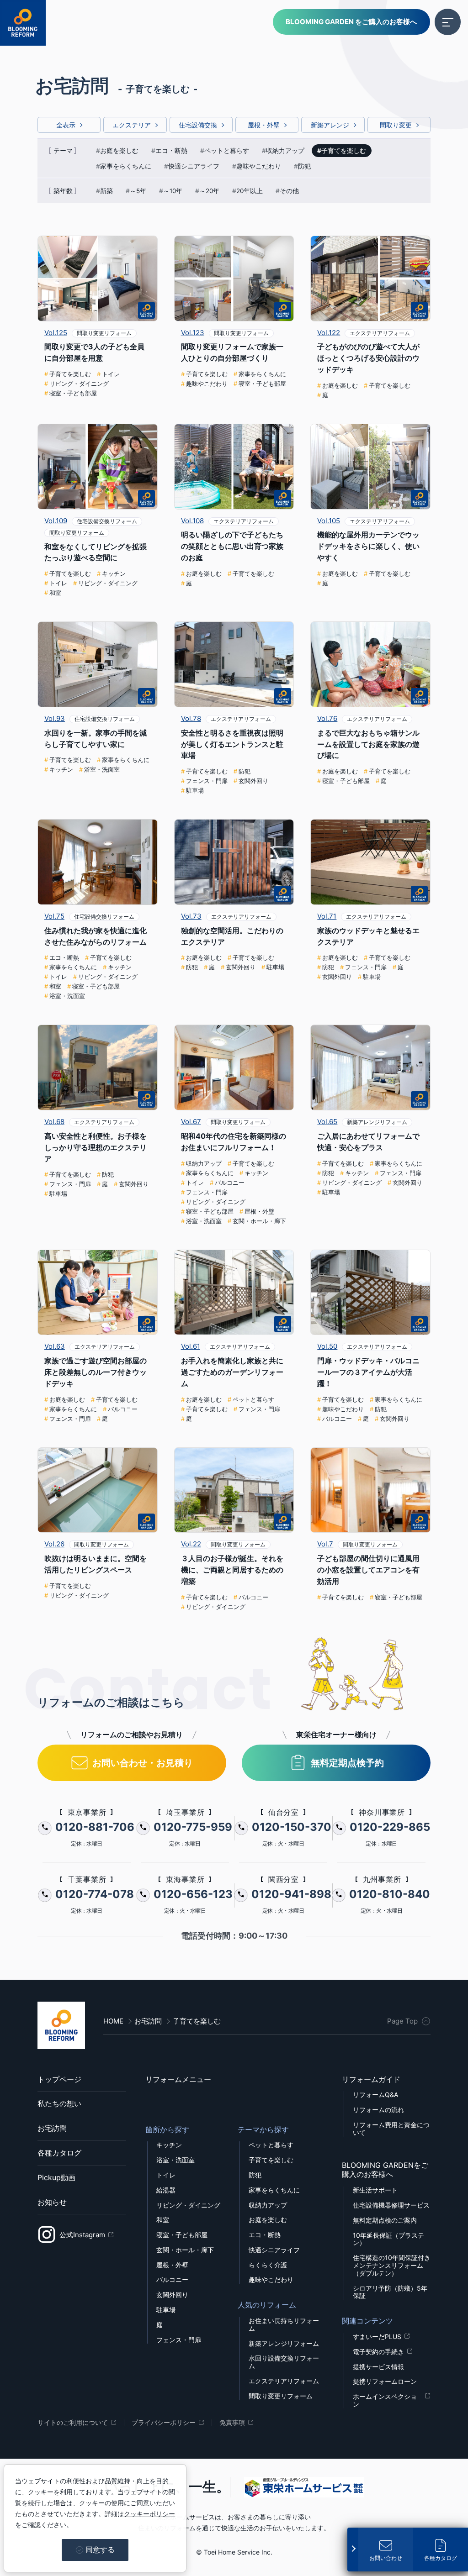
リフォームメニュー (178, 2079)
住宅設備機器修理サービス (391, 2205)
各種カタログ (59, 2153)
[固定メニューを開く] (353, 2548)
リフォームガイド (371, 2079)
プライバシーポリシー (164, 2423)
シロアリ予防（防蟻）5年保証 (390, 2292)
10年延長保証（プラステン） (388, 2239)
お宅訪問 (52, 2128)
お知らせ (52, 2202)
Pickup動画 (56, 2177)
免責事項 (232, 2423)
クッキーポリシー (149, 2514)
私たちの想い (59, 2103)
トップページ (59, 2079)
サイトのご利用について (73, 2423)
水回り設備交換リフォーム (284, 2362)
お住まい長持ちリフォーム (284, 2325)
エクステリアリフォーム (284, 2381)
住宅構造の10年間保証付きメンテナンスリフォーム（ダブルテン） (392, 2266)
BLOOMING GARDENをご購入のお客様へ (385, 2170)
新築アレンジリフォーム (284, 2344)
